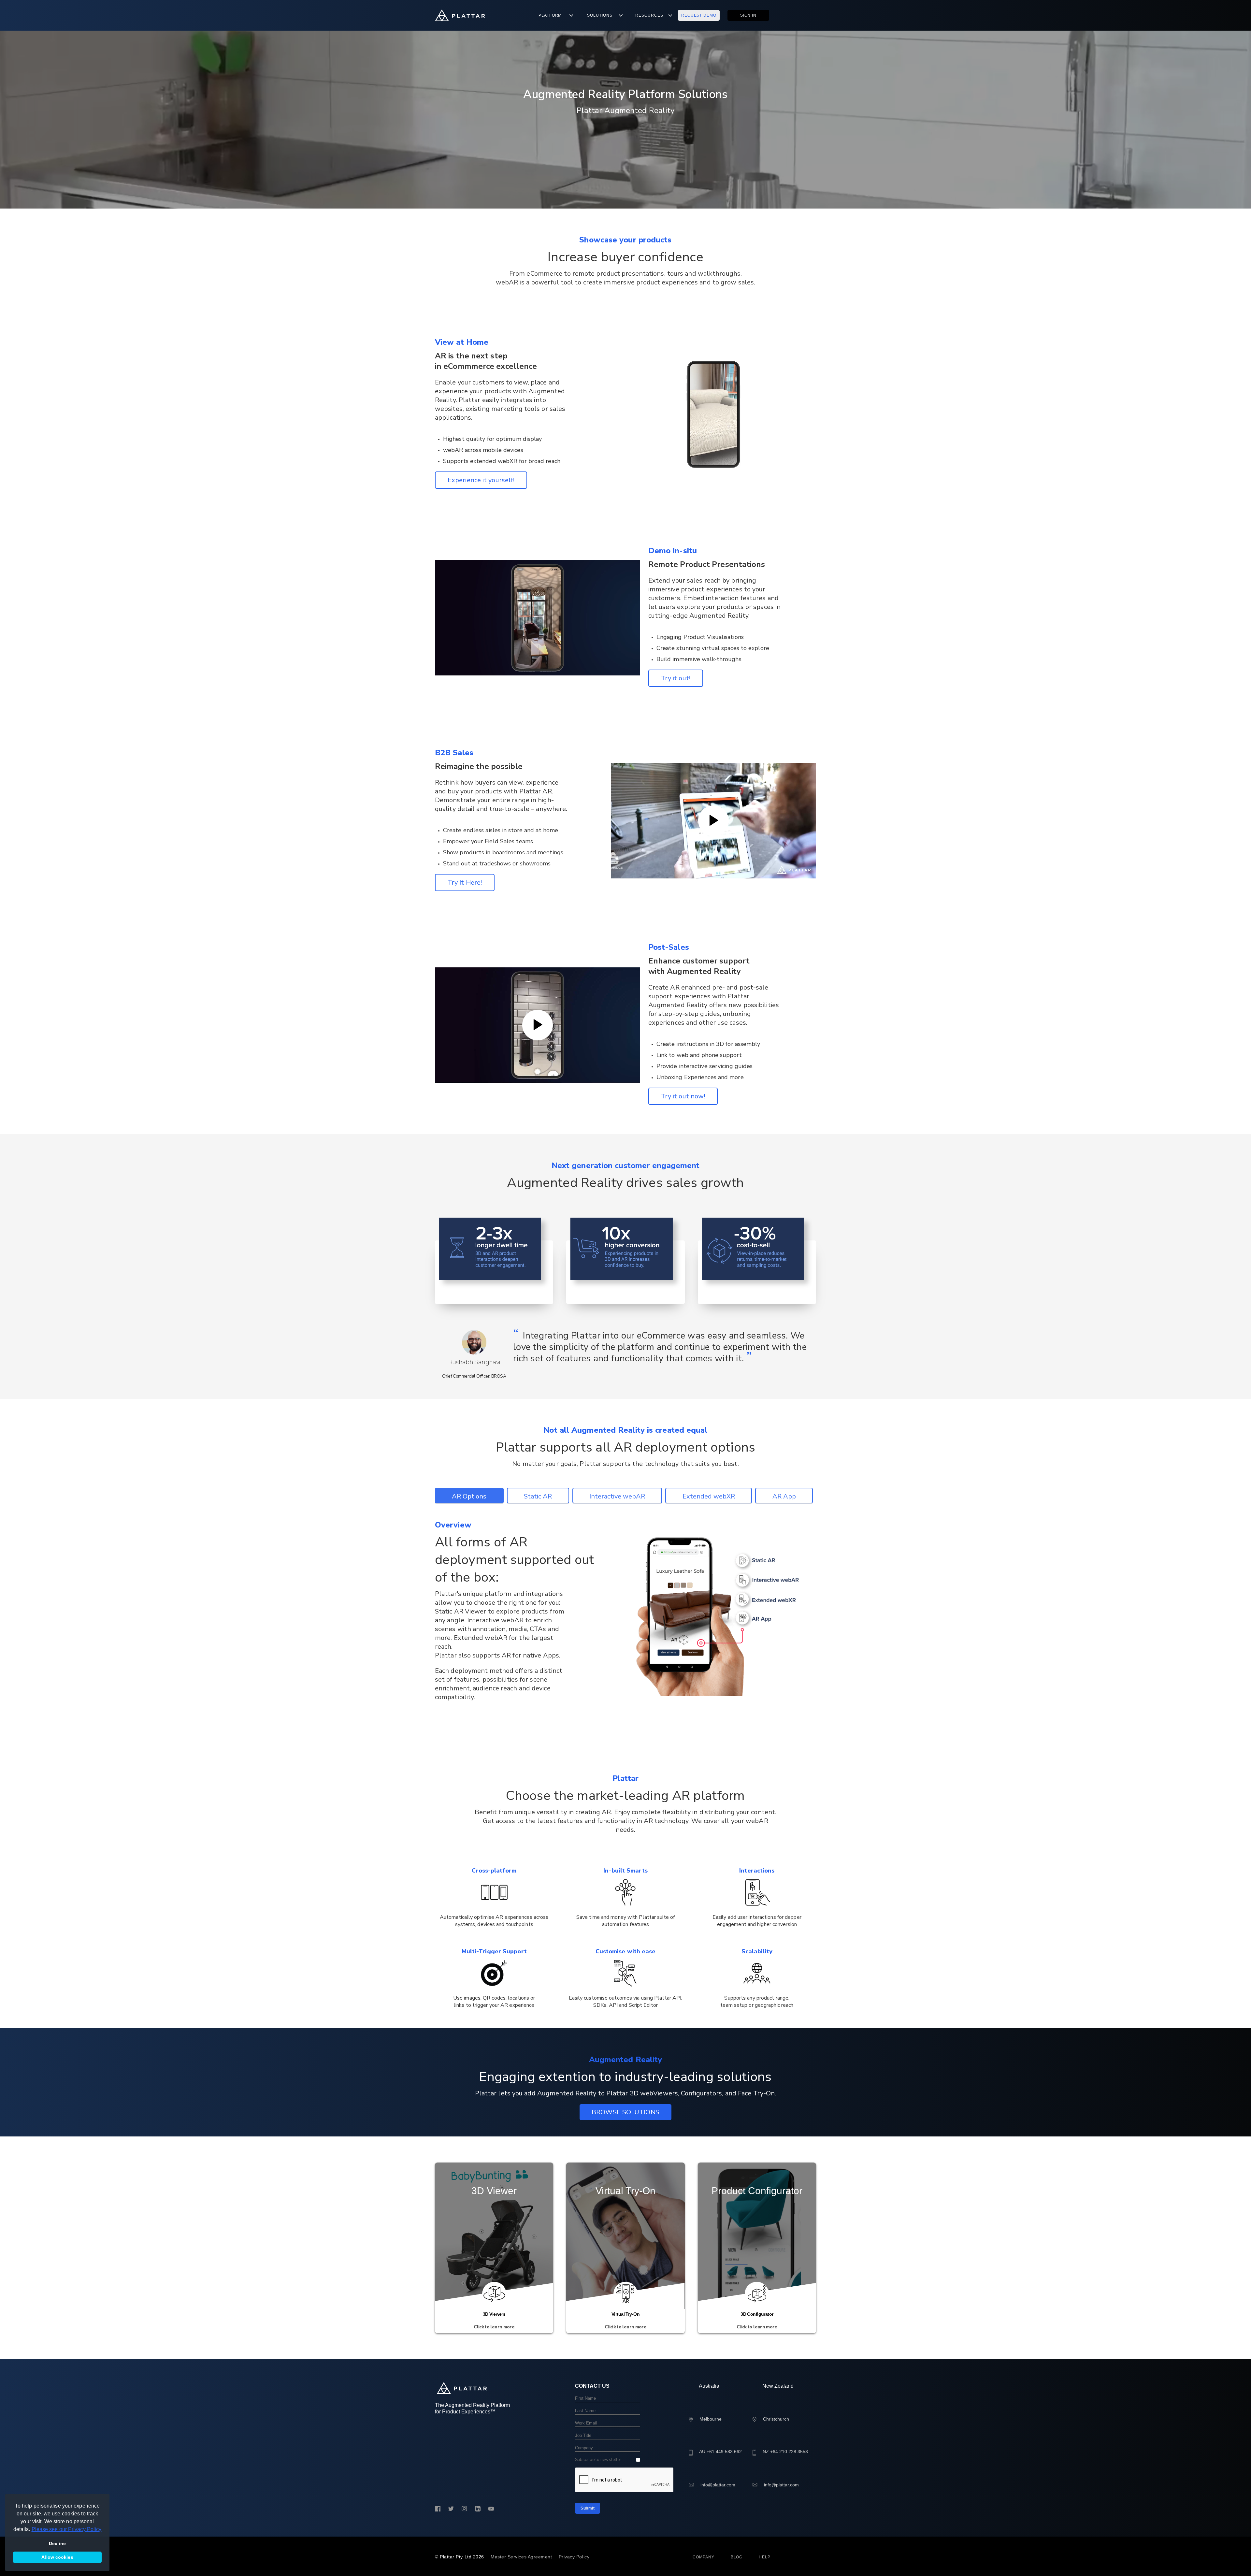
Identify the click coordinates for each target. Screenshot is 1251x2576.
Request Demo (699, 15)
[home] (460, 15)
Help (765, 2557)
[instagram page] (464, 2509)
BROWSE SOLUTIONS (625, 2112)
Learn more (494, 2319)
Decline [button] (57, 2543)
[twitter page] (451, 2509)
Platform (550, 15)
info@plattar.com (718, 2485)
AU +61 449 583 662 (720, 2452)
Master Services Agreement (521, 2557)
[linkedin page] (478, 2509)
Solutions (600, 15)
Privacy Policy (574, 2557)
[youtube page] (491, 2509)
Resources (649, 15)
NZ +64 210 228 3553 (785, 2452)
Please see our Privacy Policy (67, 2529)
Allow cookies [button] (57, 2557)
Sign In (748, 15)
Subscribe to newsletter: (599, 2460)
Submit (588, 2508)
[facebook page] (438, 2509)
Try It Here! (465, 883)
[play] (713, 821)
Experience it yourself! (481, 480)
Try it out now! (683, 1096)
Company (703, 2557)
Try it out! (676, 678)
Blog (737, 2557)
